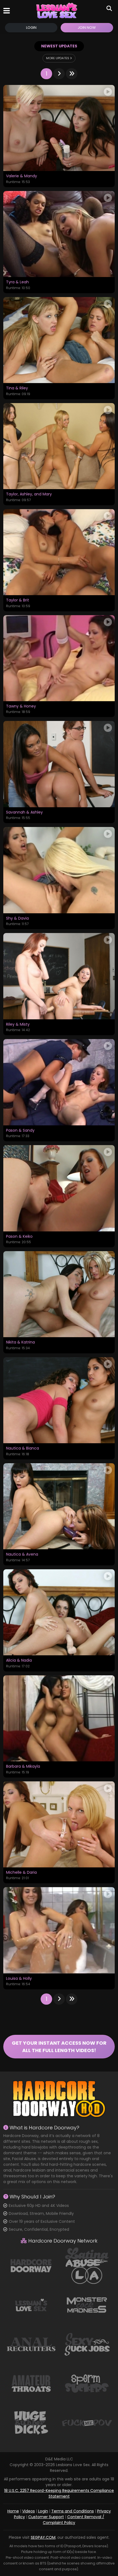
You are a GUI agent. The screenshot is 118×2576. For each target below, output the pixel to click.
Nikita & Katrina (20, 1342)
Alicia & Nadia (19, 1661)
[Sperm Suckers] (87, 2383)
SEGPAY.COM (43, 2537)
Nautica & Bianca (23, 1448)
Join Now (87, 28)
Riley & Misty (18, 1025)
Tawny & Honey (21, 706)
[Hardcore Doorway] (31, 2266)
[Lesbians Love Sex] (57, 11)
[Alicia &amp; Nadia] (59, 1612)
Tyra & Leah (17, 282)
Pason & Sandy (20, 1131)
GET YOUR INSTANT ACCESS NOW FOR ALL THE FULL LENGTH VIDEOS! (59, 2047)
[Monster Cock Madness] (87, 2305)
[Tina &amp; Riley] (59, 340)
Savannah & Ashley (24, 812)
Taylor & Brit (18, 600)
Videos (29, 2511)
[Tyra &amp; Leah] (59, 234)
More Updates (58, 58)
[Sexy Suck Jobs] (87, 2344)
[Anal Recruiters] (31, 2344)
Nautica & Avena (22, 1554)
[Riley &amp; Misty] (59, 976)
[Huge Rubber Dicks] (31, 2422)
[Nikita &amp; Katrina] (59, 1294)
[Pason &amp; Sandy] (59, 1082)
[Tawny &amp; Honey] (59, 658)
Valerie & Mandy (22, 176)
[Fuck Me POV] (87, 2422)
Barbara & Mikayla (23, 1767)
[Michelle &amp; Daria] (59, 1824)
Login (31, 28)
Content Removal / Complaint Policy (74, 2520)
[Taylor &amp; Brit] (59, 552)
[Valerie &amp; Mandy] (59, 128)
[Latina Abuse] (87, 2266)
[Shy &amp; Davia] (59, 870)
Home (13, 2511)
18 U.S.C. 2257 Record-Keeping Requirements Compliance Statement (59, 2493)
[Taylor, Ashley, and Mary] (59, 446)
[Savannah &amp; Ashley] (59, 764)
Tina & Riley (17, 388)
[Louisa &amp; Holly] (59, 1930)
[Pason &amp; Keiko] (59, 1188)
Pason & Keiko (19, 1237)
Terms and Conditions (73, 2511)
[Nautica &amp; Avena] (59, 1506)
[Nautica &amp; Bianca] (59, 1400)
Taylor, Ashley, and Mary (29, 494)
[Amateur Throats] (31, 2383)
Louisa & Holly (19, 1979)
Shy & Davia (17, 918)
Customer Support (46, 2517)
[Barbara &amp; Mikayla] (59, 1718)
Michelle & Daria (21, 1873)
